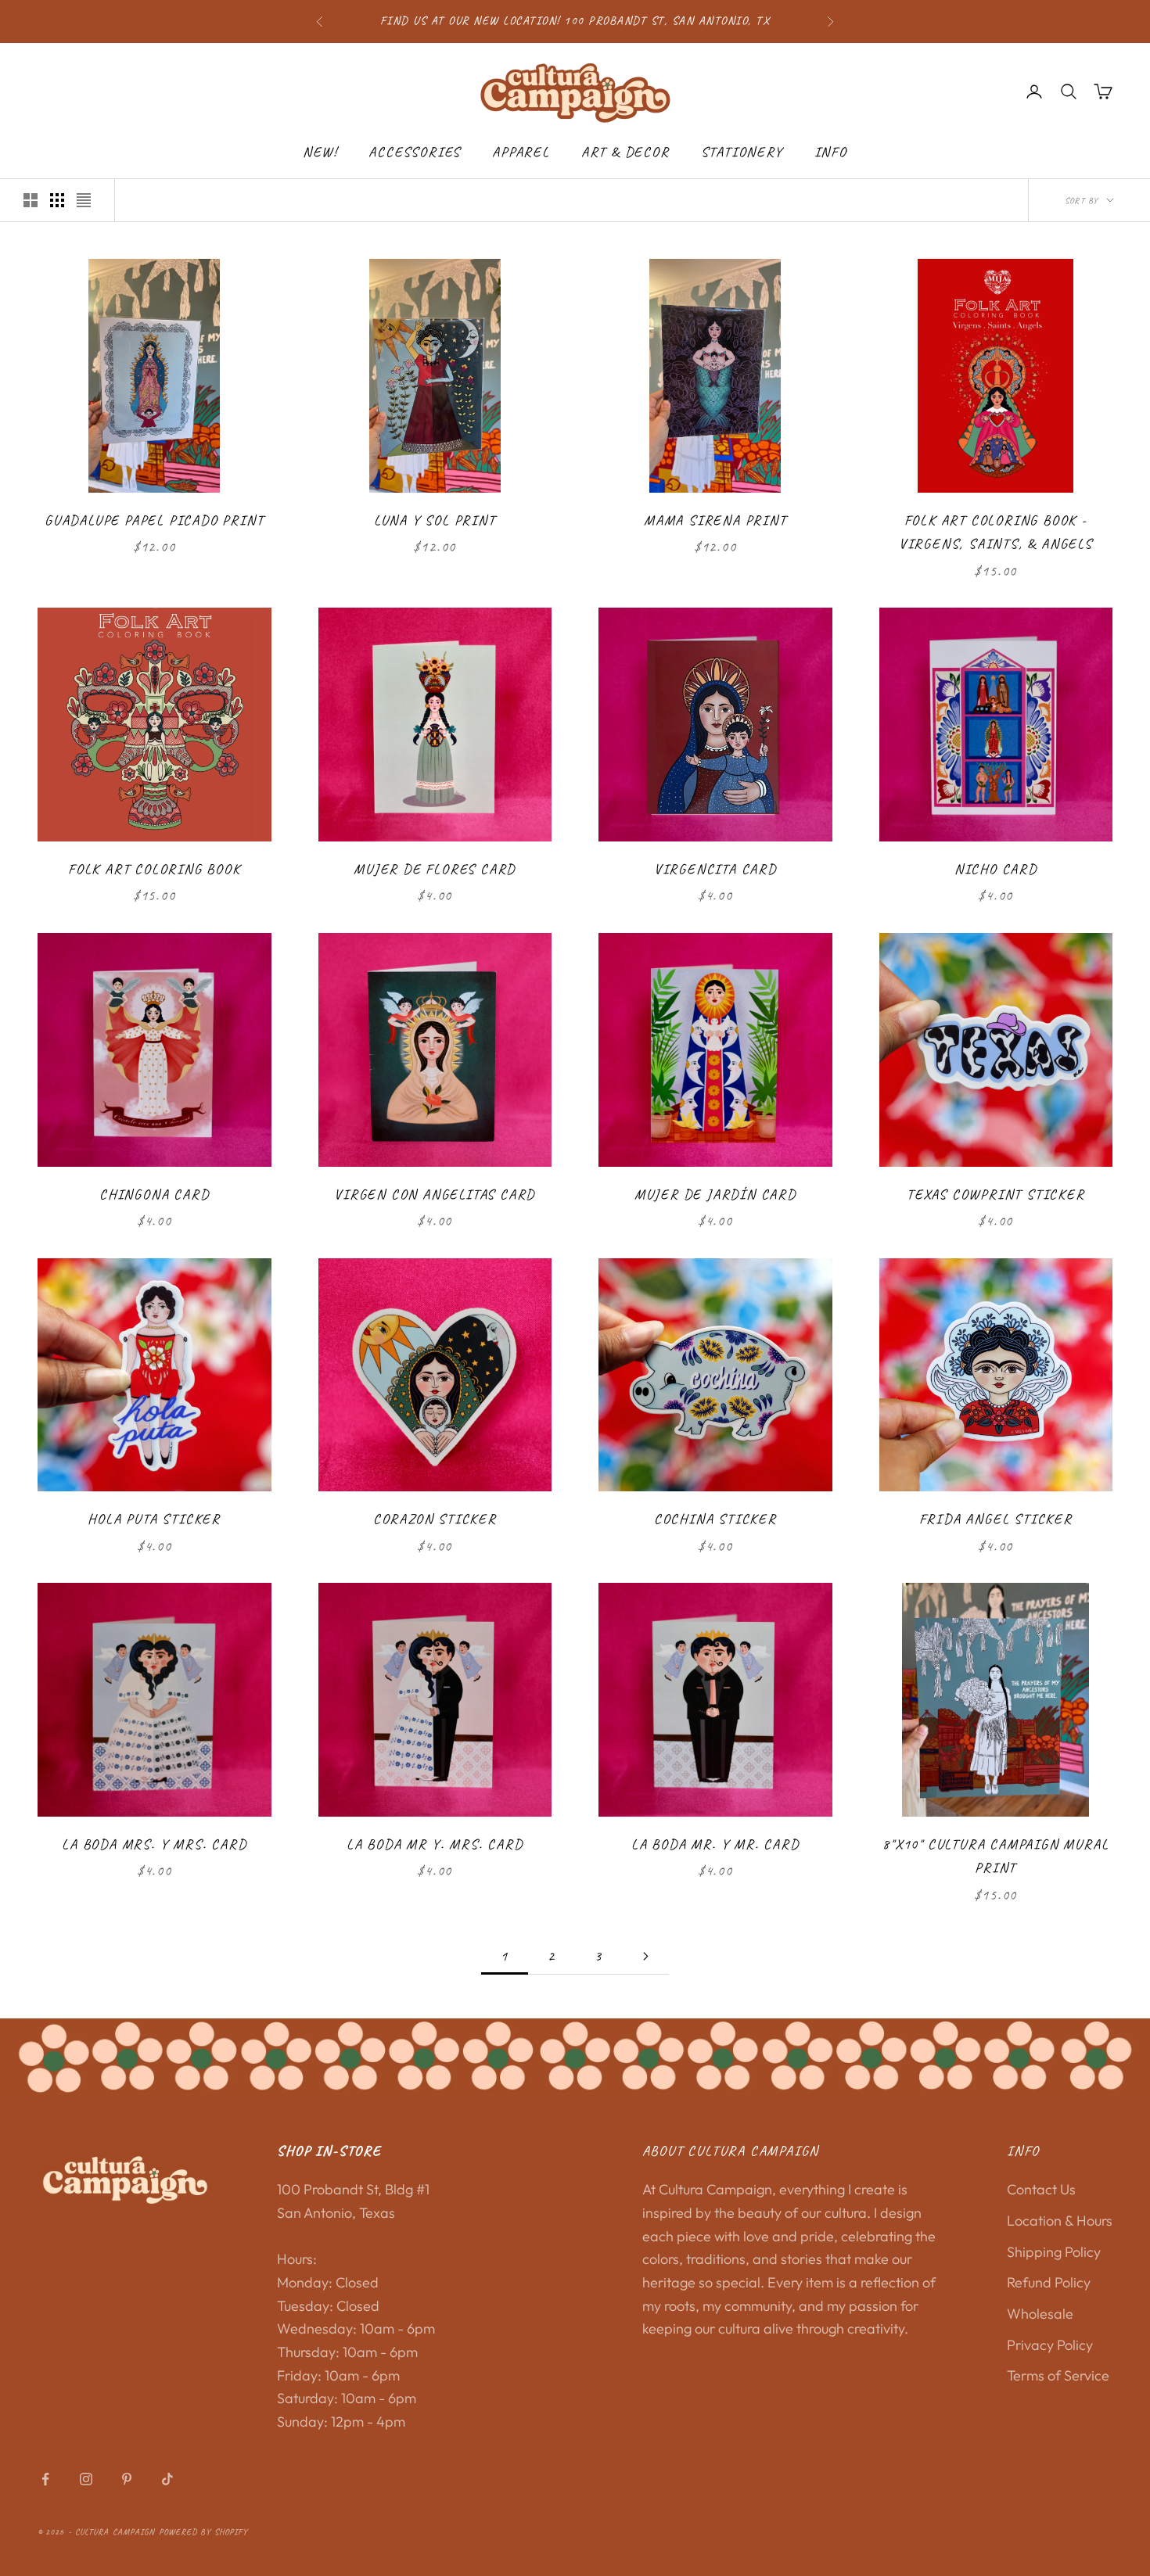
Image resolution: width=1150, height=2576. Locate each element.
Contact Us (1041, 2189)
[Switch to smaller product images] (57, 200)
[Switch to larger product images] (31, 200)
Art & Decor (625, 152)
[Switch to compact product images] (84, 200)
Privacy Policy (1050, 2345)
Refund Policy (1049, 2282)
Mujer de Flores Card (435, 869)
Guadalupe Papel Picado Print (154, 520)
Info (831, 152)
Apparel (521, 152)
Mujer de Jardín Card (715, 1194)
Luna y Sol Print (435, 520)
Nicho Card (996, 869)
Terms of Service (1058, 2375)
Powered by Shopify (204, 2531)
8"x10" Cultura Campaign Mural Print (995, 1856)
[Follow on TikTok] (167, 2479)
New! (320, 152)
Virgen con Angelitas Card (435, 1194)
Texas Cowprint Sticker (996, 1194)
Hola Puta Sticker (154, 1519)
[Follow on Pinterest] (127, 2479)
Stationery (742, 152)
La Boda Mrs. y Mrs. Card (154, 1844)
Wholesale (1040, 2314)
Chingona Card (154, 1194)
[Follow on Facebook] (45, 2479)
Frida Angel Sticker (996, 1519)
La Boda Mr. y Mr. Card (715, 1844)
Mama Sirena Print (715, 520)
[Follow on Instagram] (86, 2479)
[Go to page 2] (645, 1956)
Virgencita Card (715, 869)
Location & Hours (1060, 2221)
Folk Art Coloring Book (155, 869)
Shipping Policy (1054, 2252)
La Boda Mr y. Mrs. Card (435, 1844)
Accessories (415, 152)
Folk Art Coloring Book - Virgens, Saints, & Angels (996, 532)
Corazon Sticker (435, 1519)
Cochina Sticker (715, 1519)
